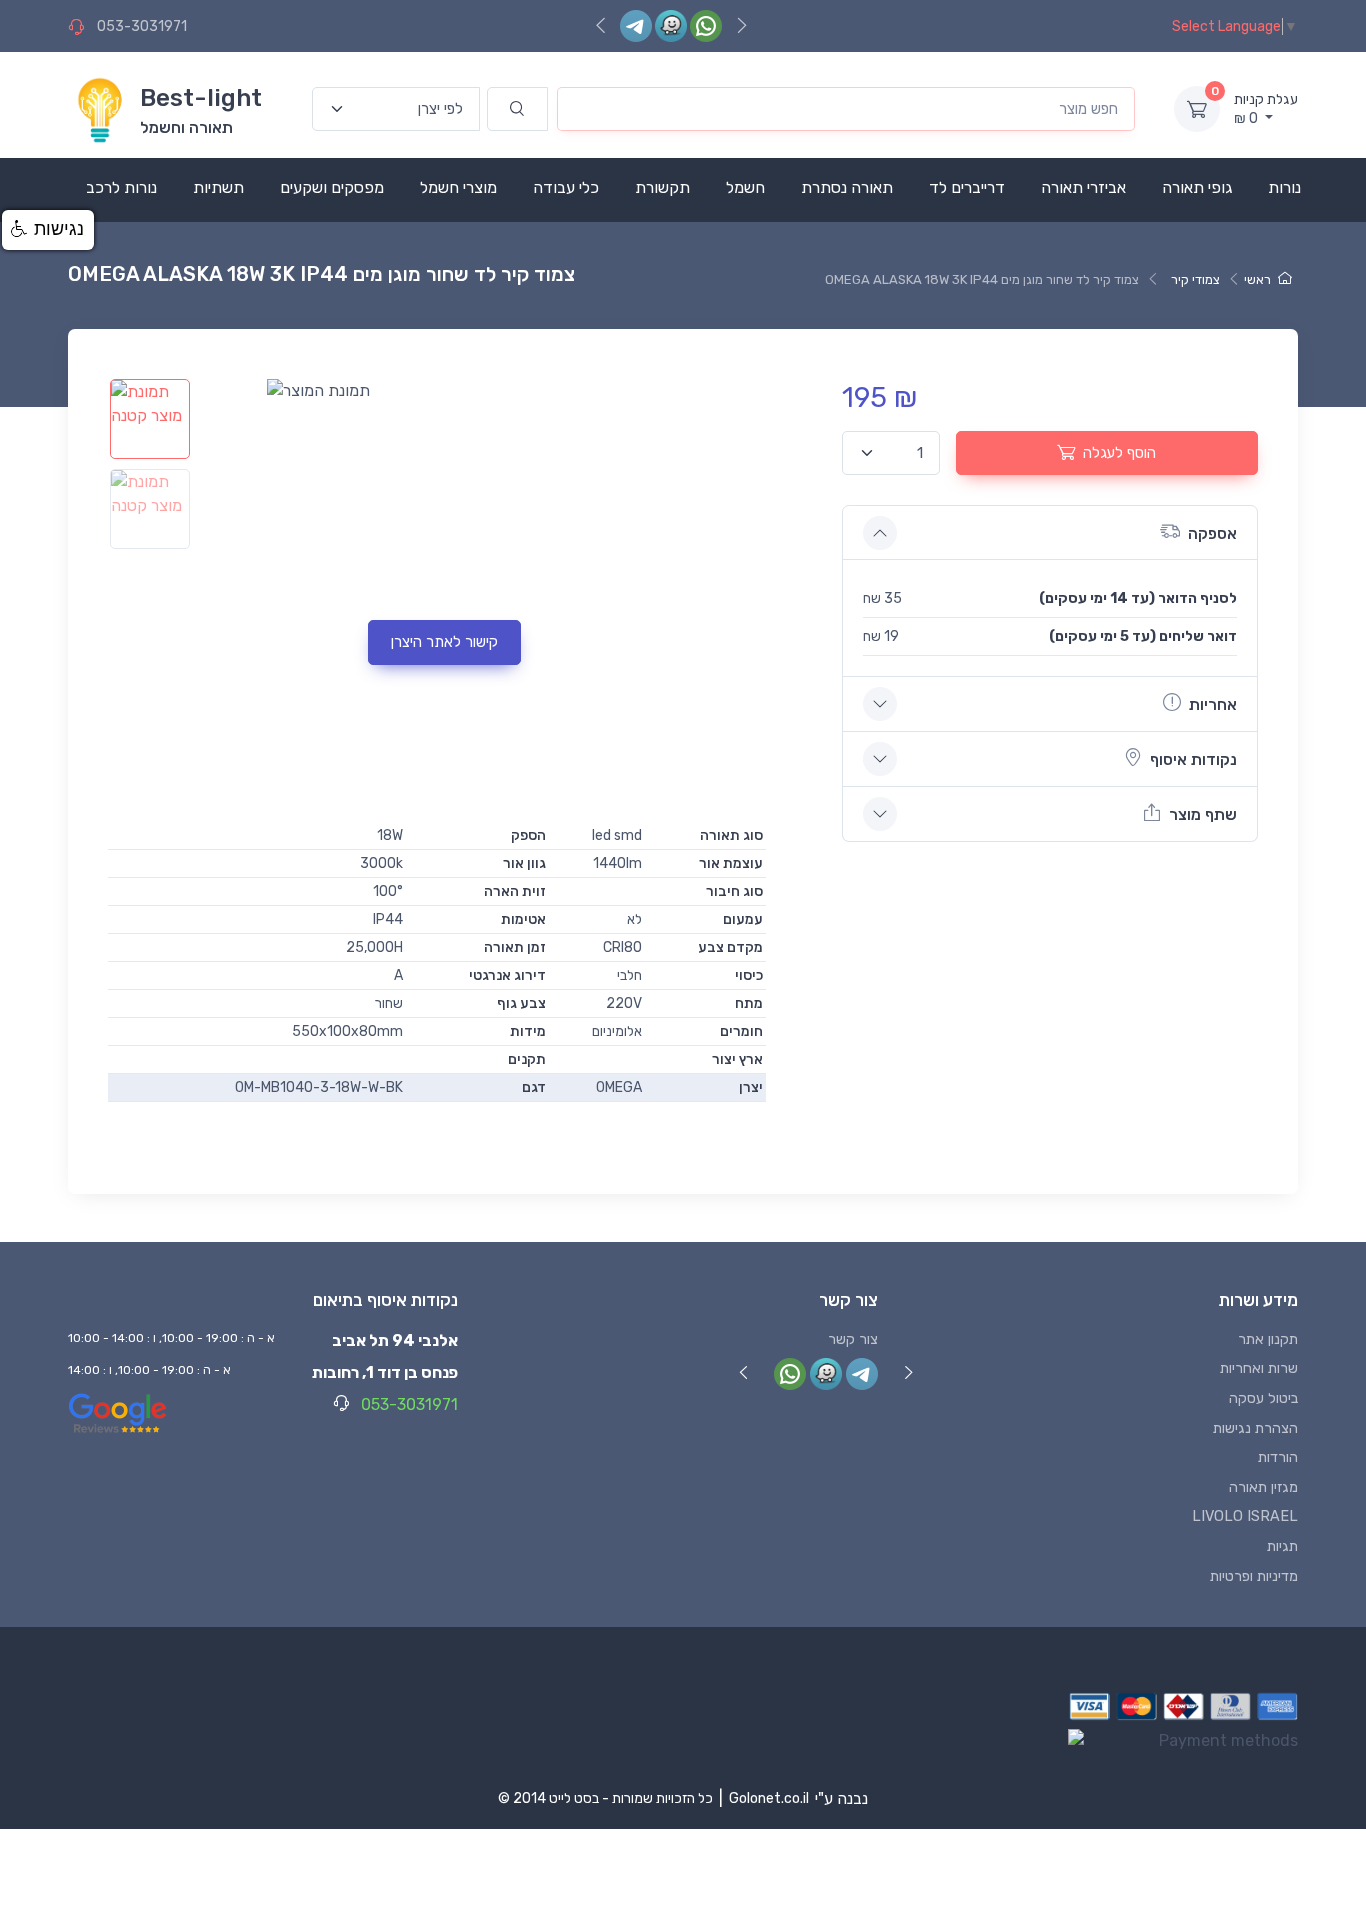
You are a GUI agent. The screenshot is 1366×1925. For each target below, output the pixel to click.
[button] (48, 230)
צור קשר (853, 1339)
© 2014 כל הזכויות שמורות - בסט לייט (605, 1798)
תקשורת (662, 187)
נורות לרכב (121, 187)
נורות (1284, 187)
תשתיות (218, 187)
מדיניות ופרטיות (1254, 1576)
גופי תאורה (1197, 187)
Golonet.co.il (769, 1798)
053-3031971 (142, 26)
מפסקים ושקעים (332, 187)
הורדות (1278, 1457)
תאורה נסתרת (847, 187)
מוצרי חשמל (458, 187)
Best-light (201, 98)
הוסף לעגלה (1119, 453)
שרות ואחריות (1259, 1368)
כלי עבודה (566, 187)
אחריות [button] (1213, 704)
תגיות (1282, 1546)
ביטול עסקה (1263, 1398)
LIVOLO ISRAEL (1245, 1516)
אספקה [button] (1212, 533)
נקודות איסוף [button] (1193, 759)
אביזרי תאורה (1083, 187)
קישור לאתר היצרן (444, 642)
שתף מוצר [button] (1203, 814)
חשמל (745, 187)
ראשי (1257, 279)
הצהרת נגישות (1255, 1428)
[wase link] (671, 25)
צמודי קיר (1195, 279)
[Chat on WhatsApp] (706, 25)
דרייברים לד (967, 187)
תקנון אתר (1268, 1339)
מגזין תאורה (1263, 1487)
